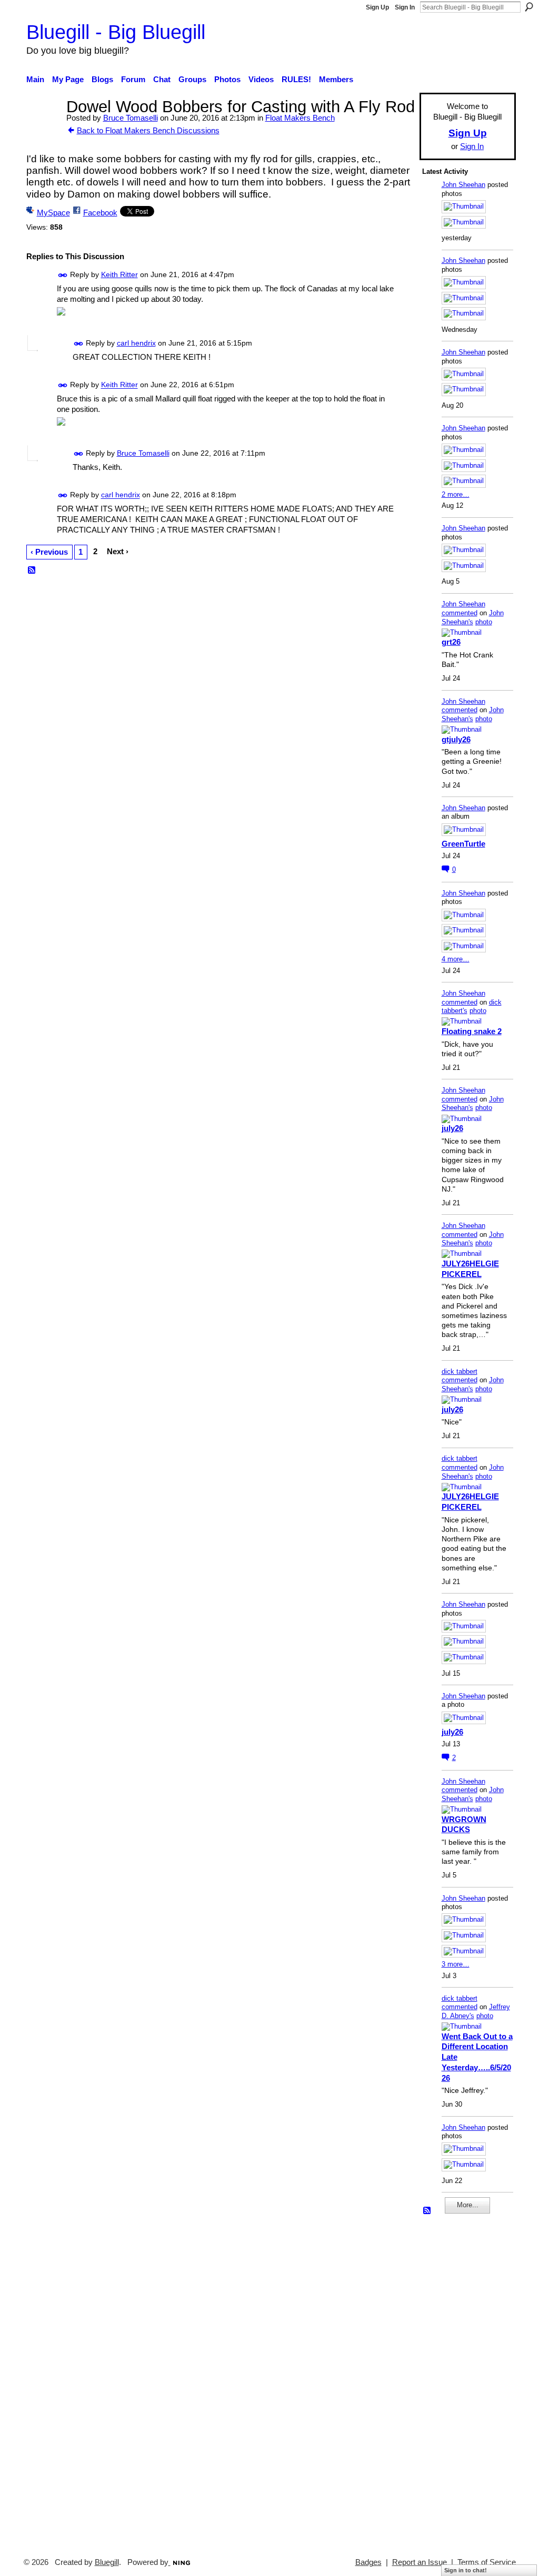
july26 (452, 1128)
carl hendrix (136, 343)
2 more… (456, 494)
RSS (32, 571)
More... (468, 2205)
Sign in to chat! (466, 2570)
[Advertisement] (454, 2381)
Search (529, 7)
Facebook (100, 213)
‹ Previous (49, 552)
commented (460, 613)
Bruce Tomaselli (131, 118)
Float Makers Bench (300, 118)
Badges (368, 2562)
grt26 (451, 642)
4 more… (456, 959)
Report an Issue (420, 2562)
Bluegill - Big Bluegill (116, 32)
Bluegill (107, 2562)
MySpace (53, 213)
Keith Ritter (119, 274)
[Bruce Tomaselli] (43, 126)
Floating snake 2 (472, 1031)
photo (484, 622)
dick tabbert (460, 1371)
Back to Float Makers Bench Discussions (148, 130)
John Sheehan (463, 185)
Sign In (405, 7)
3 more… (456, 1964)
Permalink (63, 275)
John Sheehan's (473, 617)
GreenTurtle (463, 844)
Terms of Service (487, 2562)
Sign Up (377, 7)
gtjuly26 (456, 739)
